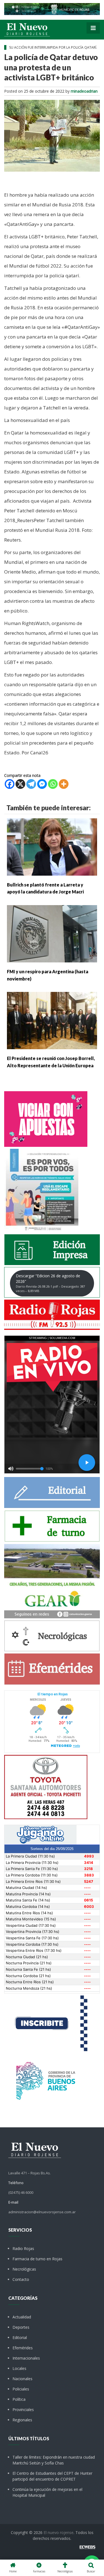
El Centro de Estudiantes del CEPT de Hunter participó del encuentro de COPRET (52, 2476)
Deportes (21, 2327)
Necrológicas (24, 2269)
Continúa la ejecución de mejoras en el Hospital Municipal (47, 2492)
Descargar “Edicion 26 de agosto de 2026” (50, 1283)
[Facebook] (10, 784)
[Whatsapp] (53, 784)
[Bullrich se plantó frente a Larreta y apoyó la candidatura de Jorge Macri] (52, 846)
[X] (20, 784)
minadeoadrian (84, 91)
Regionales (22, 2420)
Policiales (21, 2389)
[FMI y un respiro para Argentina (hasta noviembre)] (52, 933)
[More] (64, 784)
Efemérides (23, 2348)
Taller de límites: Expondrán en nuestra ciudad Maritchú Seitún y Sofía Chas (54, 2460)
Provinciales (23, 2410)
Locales (19, 2368)
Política (19, 2399)
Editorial (20, 2337)
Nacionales (22, 2379)
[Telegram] (31, 784)
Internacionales (26, 2358)
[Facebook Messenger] (42, 784)
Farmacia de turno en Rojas (37, 2259)
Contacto (21, 2279)
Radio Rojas (23, 2248)
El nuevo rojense (59, 2532)
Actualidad (22, 2317)
